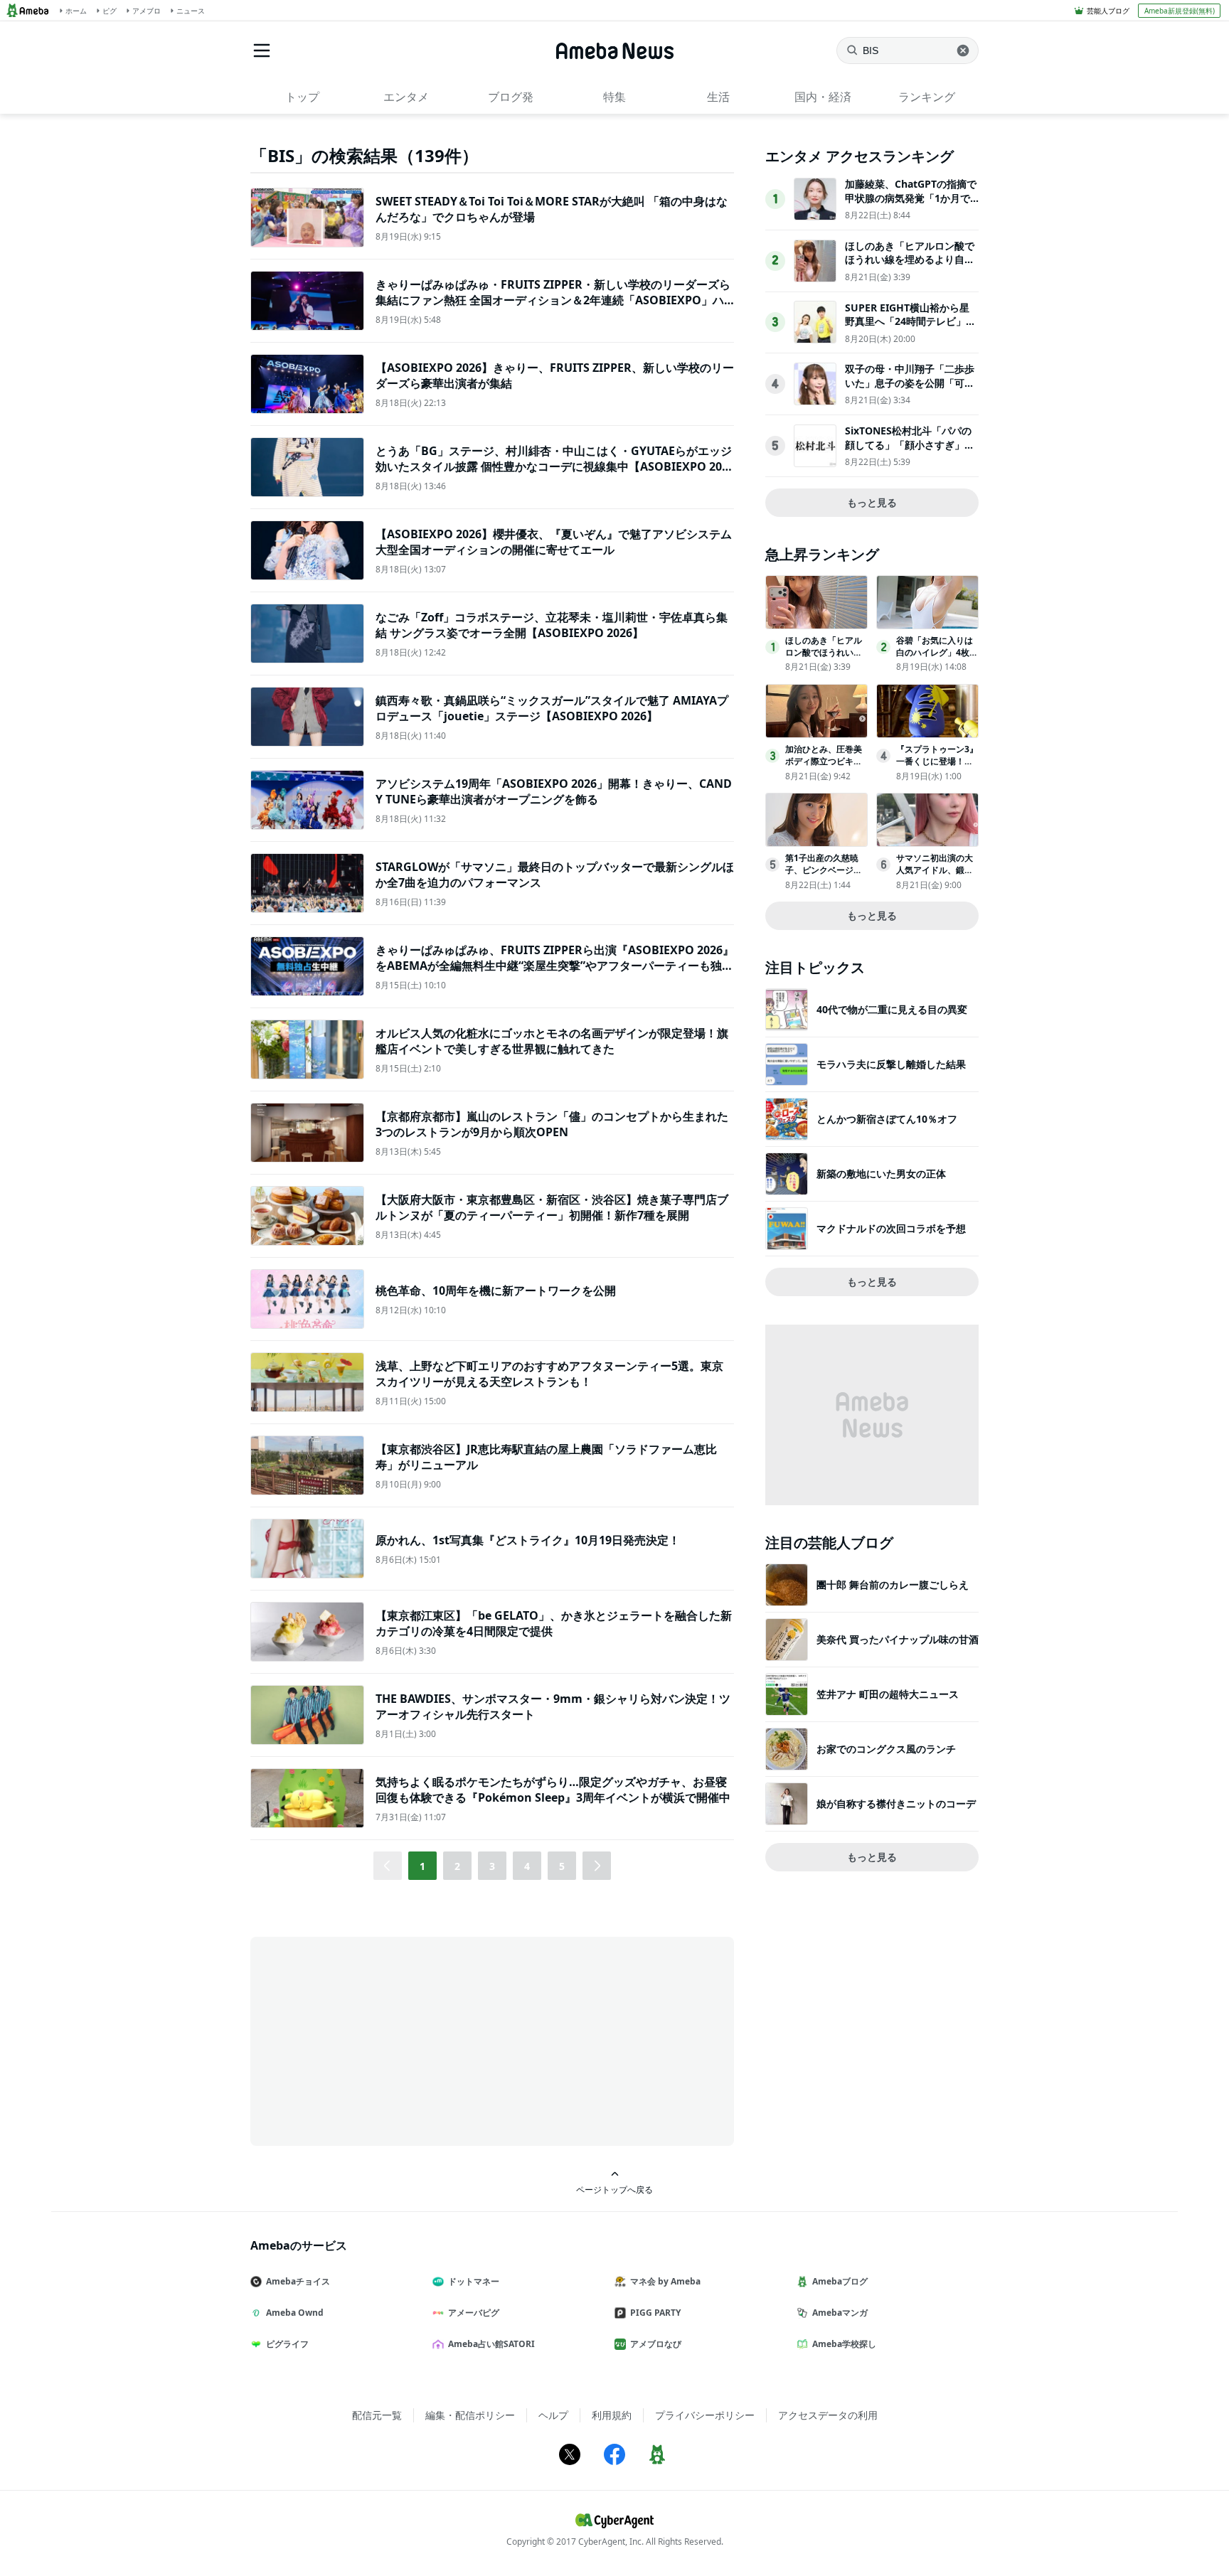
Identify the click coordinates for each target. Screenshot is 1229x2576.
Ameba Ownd (295, 2313)
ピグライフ (287, 2344)
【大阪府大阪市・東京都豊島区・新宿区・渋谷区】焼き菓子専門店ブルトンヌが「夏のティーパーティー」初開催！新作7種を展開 (552, 1207)
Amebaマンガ (840, 2313)
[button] (597, 1866)
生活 (718, 97)
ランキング (927, 97)
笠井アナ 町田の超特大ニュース (888, 1694)
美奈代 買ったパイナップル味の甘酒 (898, 1639)
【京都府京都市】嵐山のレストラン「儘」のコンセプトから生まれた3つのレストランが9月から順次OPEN (552, 1124)
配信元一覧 (377, 2415)
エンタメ (406, 97)
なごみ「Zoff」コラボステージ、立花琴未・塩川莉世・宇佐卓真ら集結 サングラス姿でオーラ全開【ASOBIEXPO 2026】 (552, 625)
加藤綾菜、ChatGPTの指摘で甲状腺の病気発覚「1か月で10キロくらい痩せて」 (911, 198)
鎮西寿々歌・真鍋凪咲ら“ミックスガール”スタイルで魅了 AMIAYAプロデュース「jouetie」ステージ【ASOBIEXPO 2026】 (552, 708)
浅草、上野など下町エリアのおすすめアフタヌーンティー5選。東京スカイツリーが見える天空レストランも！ (549, 1374)
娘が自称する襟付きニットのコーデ (896, 1803)
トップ (302, 97)
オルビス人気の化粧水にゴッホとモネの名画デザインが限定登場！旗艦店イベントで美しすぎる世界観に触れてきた (552, 1041)
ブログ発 (511, 97)
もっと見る (872, 502)
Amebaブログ (840, 2281)
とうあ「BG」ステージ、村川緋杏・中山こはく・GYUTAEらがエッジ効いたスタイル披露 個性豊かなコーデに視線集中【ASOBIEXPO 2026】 (554, 467)
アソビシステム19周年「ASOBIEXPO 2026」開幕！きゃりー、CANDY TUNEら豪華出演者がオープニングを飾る (554, 791)
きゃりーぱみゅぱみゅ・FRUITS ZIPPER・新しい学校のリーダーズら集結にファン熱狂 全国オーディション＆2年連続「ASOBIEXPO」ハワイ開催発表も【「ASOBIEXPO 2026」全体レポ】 (553, 300)
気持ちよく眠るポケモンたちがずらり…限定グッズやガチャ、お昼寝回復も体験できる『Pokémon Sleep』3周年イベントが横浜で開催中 (553, 1790)
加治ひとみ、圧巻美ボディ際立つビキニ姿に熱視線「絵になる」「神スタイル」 (824, 767)
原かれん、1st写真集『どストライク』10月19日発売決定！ (528, 1540)
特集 (614, 97)
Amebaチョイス (298, 2281)
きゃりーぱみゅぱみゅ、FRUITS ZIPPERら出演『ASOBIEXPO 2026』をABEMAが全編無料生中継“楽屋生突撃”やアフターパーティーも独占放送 (555, 966)
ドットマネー (474, 2281)
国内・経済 (823, 97)
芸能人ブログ (1108, 11)
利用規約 (612, 2415)
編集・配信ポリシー (470, 2415)
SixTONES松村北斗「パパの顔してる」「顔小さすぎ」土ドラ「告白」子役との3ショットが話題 (910, 451)
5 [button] (562, 1866)
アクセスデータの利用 (828, 2415)
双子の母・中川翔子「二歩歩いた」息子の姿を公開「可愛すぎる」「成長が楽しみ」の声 (910, 390)
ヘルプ (553, 2415)
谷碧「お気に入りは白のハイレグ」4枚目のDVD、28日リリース (937, 658)
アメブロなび (656, 2344)
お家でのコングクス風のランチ (886, 1749)
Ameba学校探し (844, 2344)
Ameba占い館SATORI (491, 2344)
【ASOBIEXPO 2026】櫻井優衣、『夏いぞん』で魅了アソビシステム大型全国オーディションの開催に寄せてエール (554, 542)
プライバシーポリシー (705, 2415)
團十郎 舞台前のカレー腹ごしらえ (893, 1584)
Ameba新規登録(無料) (1180, 11)
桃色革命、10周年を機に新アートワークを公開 (496, 1290)
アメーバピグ (474, 2313)
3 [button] (492, 1866)
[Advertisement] (378, 2040)
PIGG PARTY (655, 2313)
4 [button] (527, 1866)
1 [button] (422, 1866)
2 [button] (457, 1866)
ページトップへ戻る (614, 2189)
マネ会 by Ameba (665, 2281)
